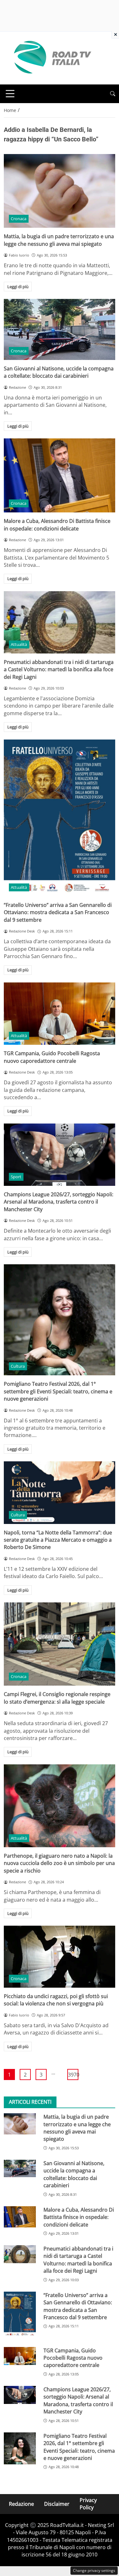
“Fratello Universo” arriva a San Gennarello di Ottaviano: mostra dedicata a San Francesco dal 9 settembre (58, 912)
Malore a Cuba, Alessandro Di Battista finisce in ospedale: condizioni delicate (57, 525)
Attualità (19, 644)
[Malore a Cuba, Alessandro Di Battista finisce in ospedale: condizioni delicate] (60, 475)
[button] (113, 94)
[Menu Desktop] (10, 94)
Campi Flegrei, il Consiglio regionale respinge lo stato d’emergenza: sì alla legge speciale (57, 1698)
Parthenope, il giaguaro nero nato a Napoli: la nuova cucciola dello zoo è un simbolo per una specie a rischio (59, 1863)
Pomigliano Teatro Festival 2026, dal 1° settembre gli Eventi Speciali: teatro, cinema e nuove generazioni (58, 1391)
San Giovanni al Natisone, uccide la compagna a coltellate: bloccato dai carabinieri (59, 372)
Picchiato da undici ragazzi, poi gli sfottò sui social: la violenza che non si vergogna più (56, 2000)
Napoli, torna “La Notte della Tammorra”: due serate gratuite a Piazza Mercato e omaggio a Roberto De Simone (58, 1540)
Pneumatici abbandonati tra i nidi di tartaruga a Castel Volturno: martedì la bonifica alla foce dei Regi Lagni (59, 669)
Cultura (18, 1366)
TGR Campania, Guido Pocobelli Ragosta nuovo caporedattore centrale (52, 1057)
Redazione (21, 2504)
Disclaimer (57, 2504)
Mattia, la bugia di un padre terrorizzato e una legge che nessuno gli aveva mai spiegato (59, 240)
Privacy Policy (88, 2504)
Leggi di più (18, 287)
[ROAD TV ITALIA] (51, 58)
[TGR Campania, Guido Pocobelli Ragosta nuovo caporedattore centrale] (60, 1014)
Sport (16, 1177)
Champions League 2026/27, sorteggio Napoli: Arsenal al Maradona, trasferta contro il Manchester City (59, 1202)
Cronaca (19, 219)
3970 (73, 2075)
